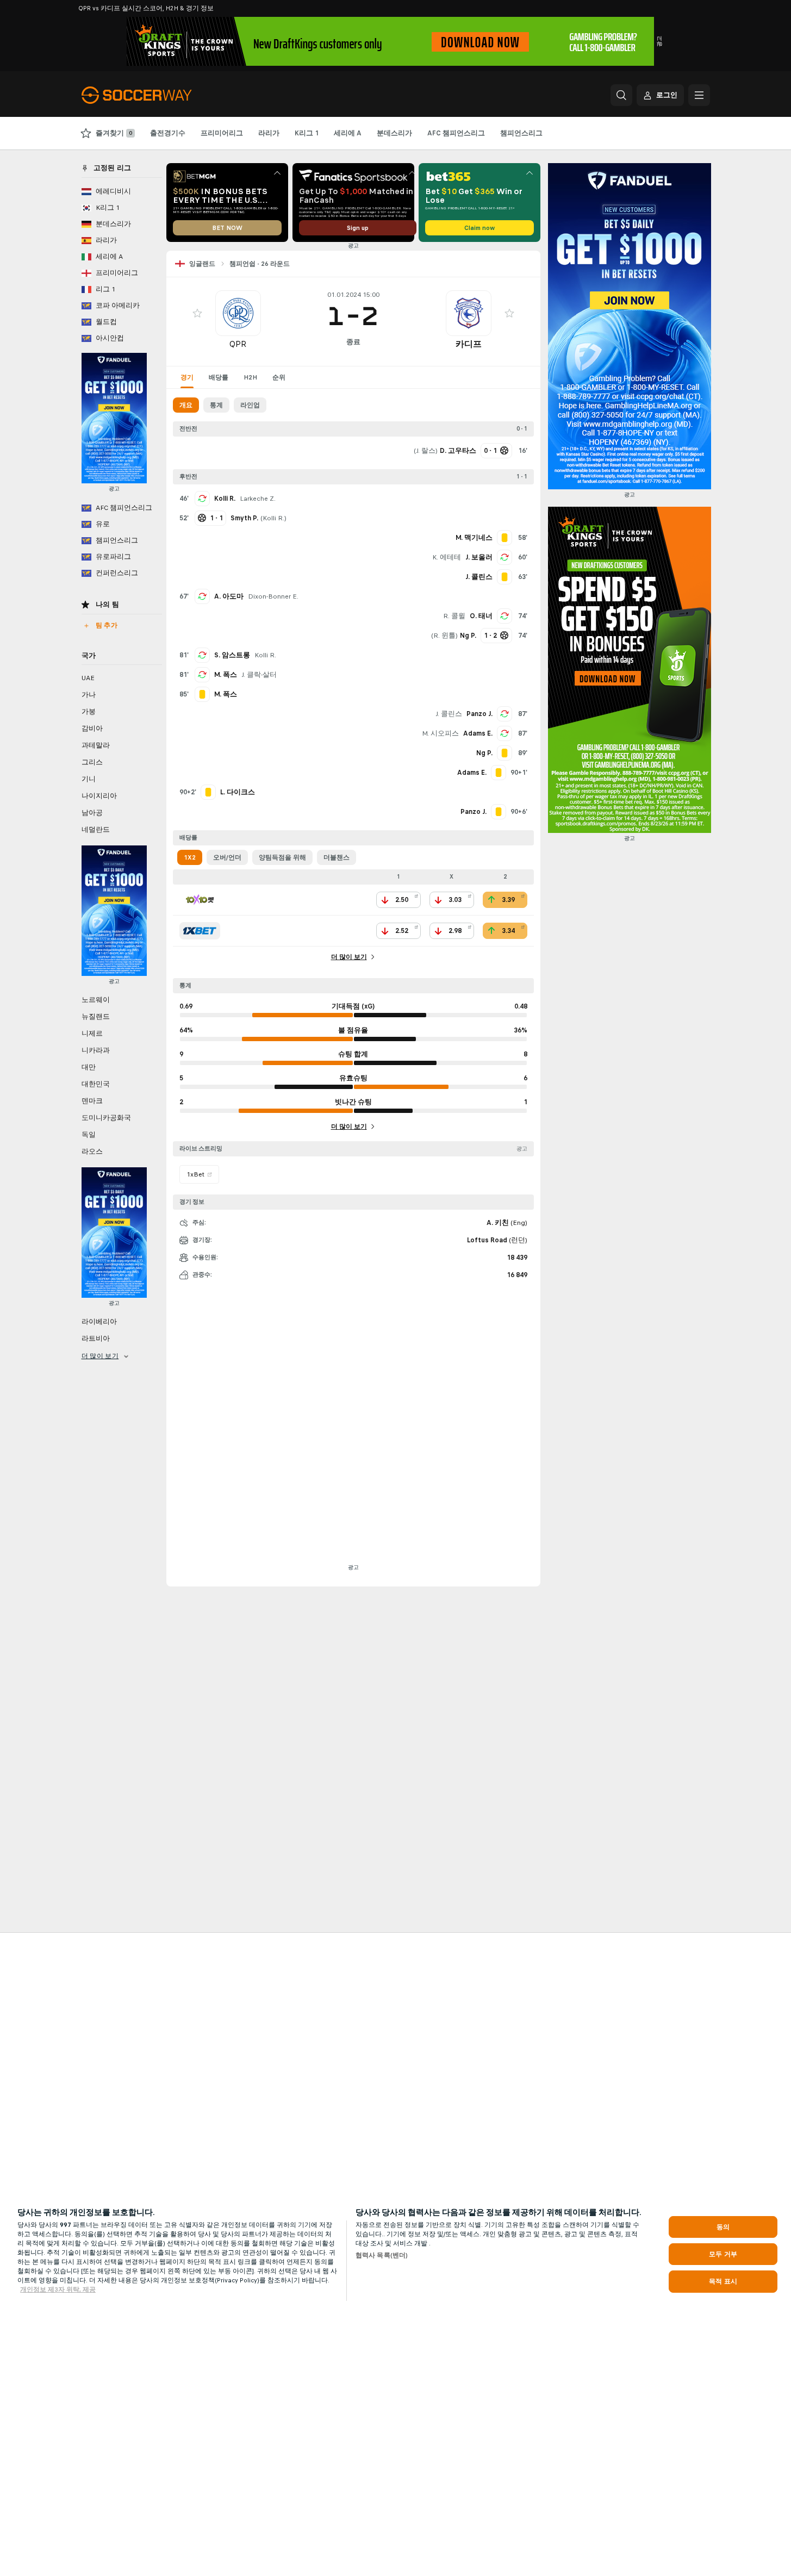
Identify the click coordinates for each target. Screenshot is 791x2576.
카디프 (469, 344)
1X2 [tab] (190, 857)
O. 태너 (481, 616)
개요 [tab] (186, 405)
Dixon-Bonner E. (273, 596)
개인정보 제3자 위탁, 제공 (58, 2289)
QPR (238, 344)
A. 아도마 (229, 596)
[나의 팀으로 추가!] (197, 313)
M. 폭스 (226, 675)
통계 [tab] (216, 405)
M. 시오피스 (440, 733)
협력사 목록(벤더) (382, 2255)
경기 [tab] (187, 377)
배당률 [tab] (219, 377)
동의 (723, 2227)
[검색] (621, 95)
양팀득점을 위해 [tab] (282, 857)
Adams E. (478, 733)
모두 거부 (723, 2254)
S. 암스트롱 (232, 655)
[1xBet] (200, 931)
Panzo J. (479, 714)
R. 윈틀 (444, 636)
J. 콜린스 (449, 714)
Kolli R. (225, 499)
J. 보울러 (479, 557)
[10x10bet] (200, 900)
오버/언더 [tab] (227, 857)
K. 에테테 (447, 557)
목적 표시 (723, 2281)
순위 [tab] (279, 377)
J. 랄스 (426, 451)
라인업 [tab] (250, 405)
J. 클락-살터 (259, 675)
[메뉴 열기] (699, 95)
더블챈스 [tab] (337, 857)
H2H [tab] (250, 377)
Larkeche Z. (258, 499)
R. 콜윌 (454, 616)
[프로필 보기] (238, 313)
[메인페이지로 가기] (156, 95)
